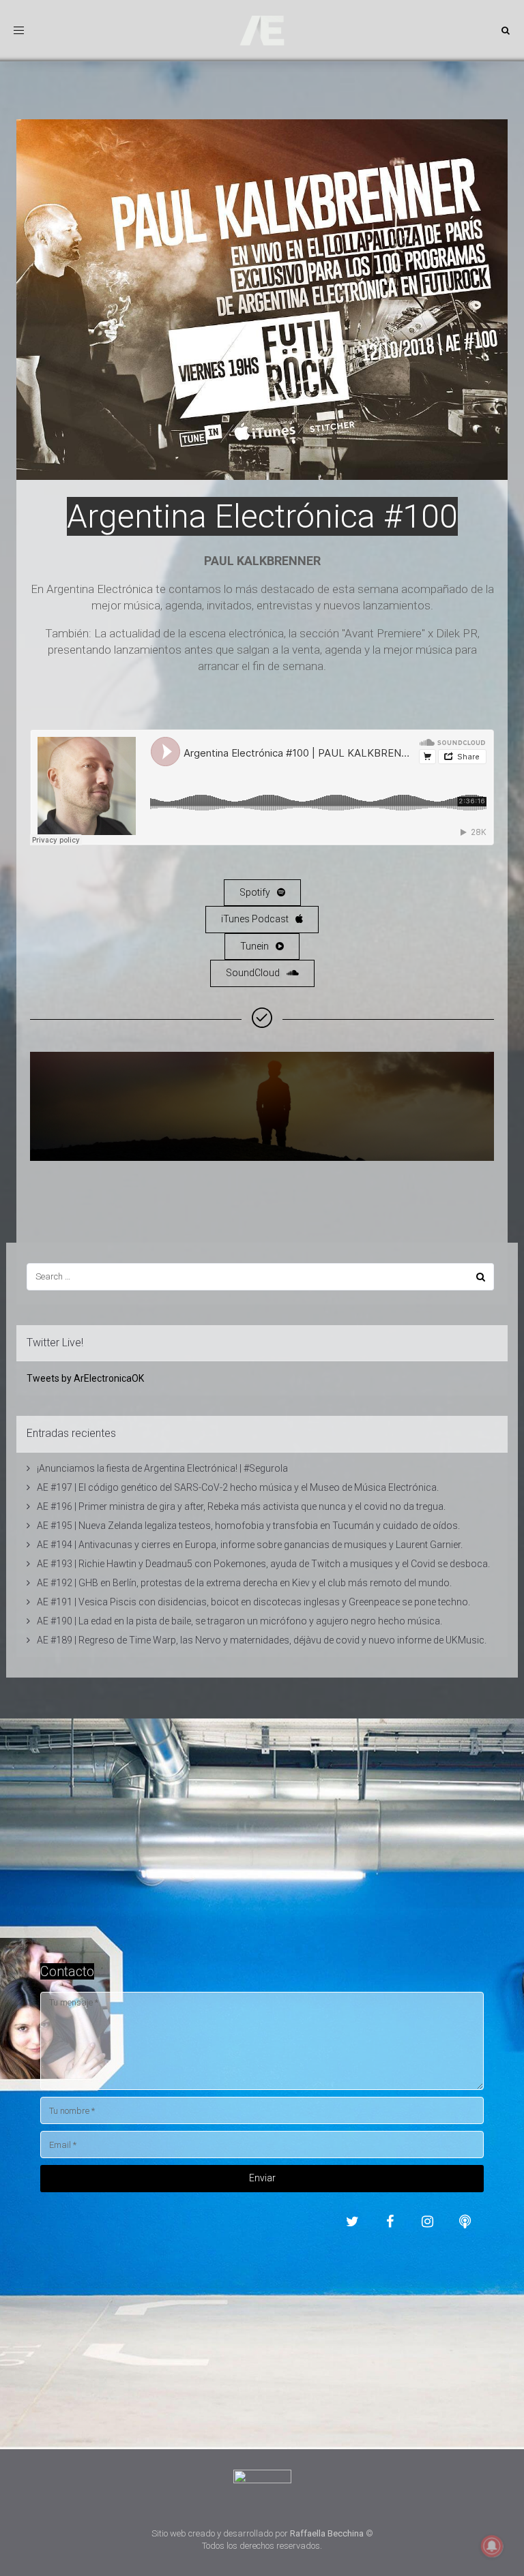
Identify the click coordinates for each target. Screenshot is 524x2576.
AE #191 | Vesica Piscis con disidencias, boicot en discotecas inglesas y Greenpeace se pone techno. (253, 1602)
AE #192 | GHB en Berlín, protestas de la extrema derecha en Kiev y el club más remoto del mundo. (244, 1583)
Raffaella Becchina (327, 2533)
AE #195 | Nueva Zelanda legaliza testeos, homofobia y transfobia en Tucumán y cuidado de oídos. (248, 1526)
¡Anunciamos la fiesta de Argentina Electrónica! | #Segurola (162, 1468)
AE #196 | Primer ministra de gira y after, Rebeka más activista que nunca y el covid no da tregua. (241, 1506)
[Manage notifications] (492, 2546)
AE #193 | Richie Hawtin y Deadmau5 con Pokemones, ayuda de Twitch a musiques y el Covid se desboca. (263, 1564)
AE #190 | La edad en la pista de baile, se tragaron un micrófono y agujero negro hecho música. (239, 1621)
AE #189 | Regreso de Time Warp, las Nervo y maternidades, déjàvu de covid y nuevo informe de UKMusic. (262, 1640)
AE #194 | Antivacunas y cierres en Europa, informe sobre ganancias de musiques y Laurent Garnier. (250, 1545)
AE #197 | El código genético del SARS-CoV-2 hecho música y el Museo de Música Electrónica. (238, 1487)
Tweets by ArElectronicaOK (85, 1378)
